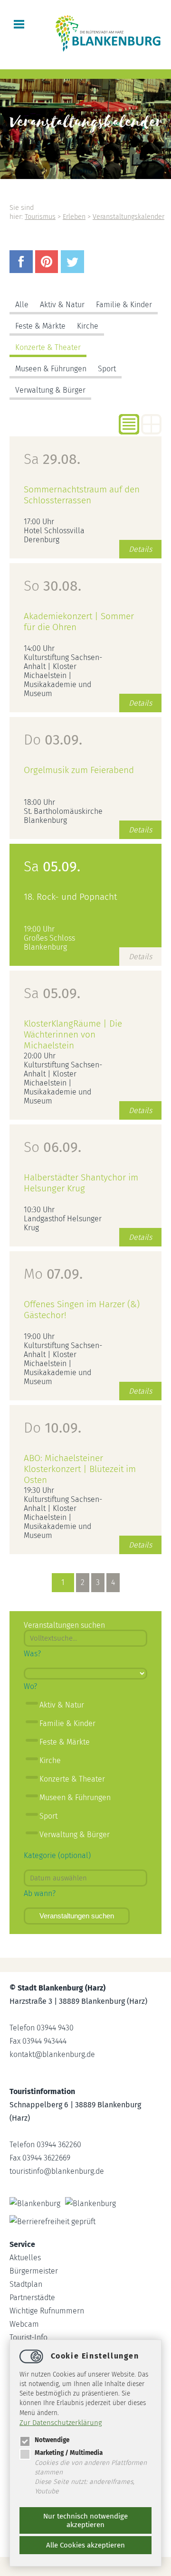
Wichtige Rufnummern (47, 2311)
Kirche (88, 326)
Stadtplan (26, 2284)
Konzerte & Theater (48, 347)
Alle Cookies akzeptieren (85, 2545)
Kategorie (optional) (57, 1855)
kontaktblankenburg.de (52, 2054)
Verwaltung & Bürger (50, 390)
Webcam (24, 2324)
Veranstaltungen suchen (77, 1916)
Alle (22, 305)
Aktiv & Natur (62, 305)
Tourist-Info (28, 2337)
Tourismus (40, 217)
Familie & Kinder (124, 305)
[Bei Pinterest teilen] (48, 270)
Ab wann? (40, 1893)
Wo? (30, 1686)
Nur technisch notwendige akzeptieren (85, 2520)
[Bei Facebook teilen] (22, 270)
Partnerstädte (32, 2298)
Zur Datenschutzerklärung (61, 2423)
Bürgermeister (34, 2271)
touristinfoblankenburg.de (57, 2171)
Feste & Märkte (40, 326)
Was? (32, 1654)
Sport (107, 369)
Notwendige (52, 2440)
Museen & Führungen (51, 369)
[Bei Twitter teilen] (74, 270)
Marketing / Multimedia (69, 2453)
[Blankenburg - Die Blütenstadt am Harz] (108, 51)
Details (140, 549)
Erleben (74, 217)
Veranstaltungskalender (128, 217)
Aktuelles (25, 2258)
